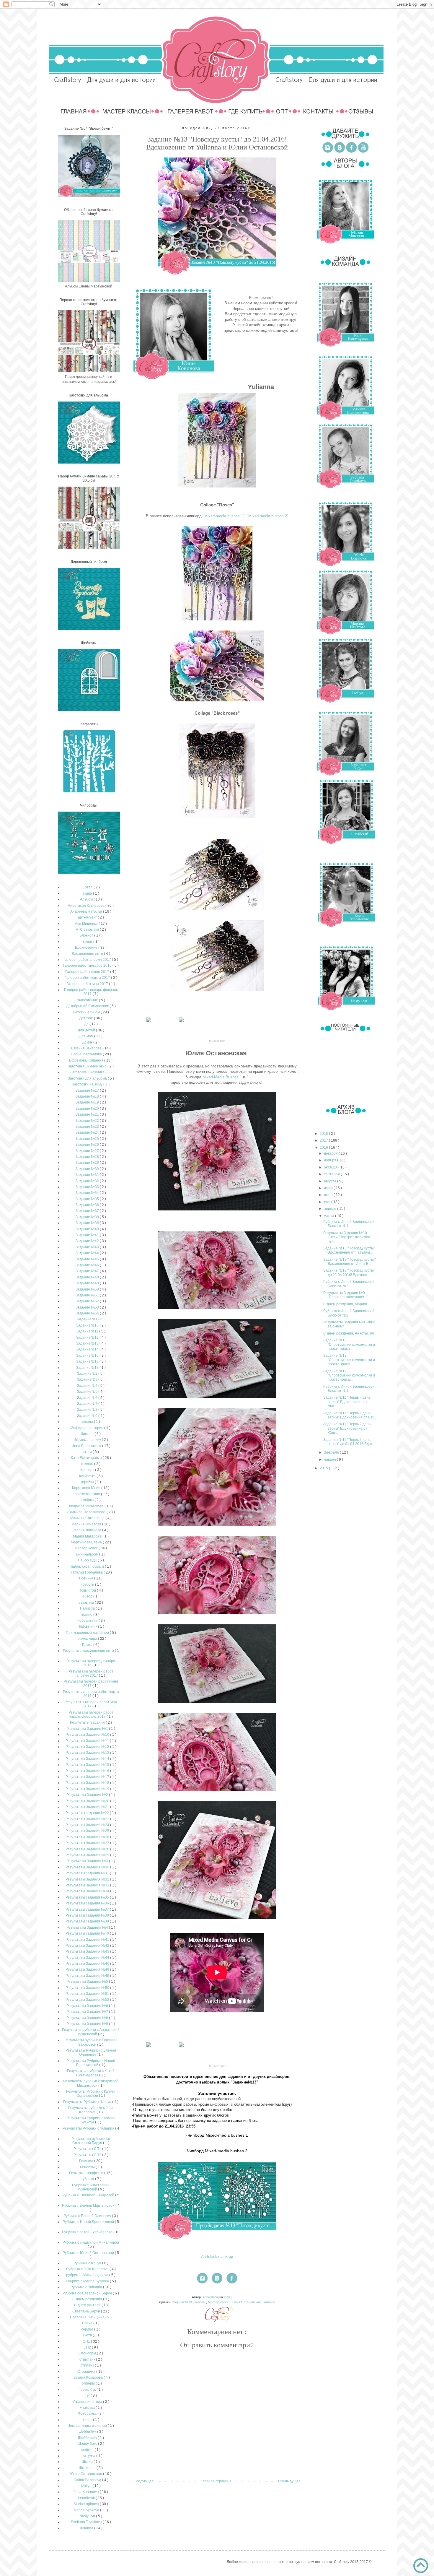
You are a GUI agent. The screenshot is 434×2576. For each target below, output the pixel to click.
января (330, 1460)
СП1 (87, 2341)
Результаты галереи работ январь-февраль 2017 (91, 1714)
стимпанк (88, 2359)
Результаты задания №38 (88, 1915)
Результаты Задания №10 (88, 1735)
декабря (331, 1153)
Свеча (88, 2323)
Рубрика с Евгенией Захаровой (89, 2195)
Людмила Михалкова (87, 1506)
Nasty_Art (88, 2516)
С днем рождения (88, 2299)
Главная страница (216, 2481)
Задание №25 (88, 1139)
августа (331, 1181)
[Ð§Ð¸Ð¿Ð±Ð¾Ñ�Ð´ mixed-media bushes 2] (181, 1022)
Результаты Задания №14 (88, 1759)
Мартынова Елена (87, 1542)
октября (331, 1167)
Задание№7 (88, 1404)
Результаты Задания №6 (88, 2006)
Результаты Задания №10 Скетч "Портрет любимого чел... (347, 1237)
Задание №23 (88, 1127)
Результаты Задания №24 (88, 1825)
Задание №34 (88, 1193)
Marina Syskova (87, 2510)
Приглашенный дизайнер (88, 1633)
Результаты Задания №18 (88, 1783)
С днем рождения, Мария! (345, 1304)
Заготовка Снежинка (88, 1072)
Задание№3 (88, 1379)
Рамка (88, 1645)
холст (88, 2420)
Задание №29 (88, 1163)
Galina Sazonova (88, 2480)
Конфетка (88, 1476)
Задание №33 (88, 1187)
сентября (332, 1174)
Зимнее (88, 1434)
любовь (88, 1500)
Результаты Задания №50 (88, 1988)
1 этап (88, 887)
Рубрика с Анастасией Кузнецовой (91, 2187)
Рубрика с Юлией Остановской (89, 2253)
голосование (88, 1000)
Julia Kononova (87, 2492)
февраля (332, 1452)
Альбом (87, 899)
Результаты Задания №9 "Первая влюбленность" (345, 1295)
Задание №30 (88, 1169)
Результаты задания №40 (88, 1933)
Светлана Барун (87, 2311)
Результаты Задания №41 (88, 1940)
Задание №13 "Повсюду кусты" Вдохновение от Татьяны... (349, 1250)
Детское (87, 1018)
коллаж (200, 2302)
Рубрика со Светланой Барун (88, 2293)
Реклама (87, 2161)
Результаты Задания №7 (88, 2012)
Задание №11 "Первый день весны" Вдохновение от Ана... (347, 1402)
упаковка (88, 2408)
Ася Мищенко (87, 924)
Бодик (88, 942)
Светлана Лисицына (88, 2317)
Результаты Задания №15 (88, 1765)
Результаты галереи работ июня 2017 (91, 1683)
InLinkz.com (217, 1041)
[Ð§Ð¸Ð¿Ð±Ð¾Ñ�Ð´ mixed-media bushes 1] (149, 1022)
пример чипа (87, 1639)
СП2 (88, 2347)
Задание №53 (88, 1307)
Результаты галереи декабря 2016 (91, 1663)
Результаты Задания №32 (88, 1879)
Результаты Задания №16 (88, 1771)
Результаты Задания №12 (88, 1747)
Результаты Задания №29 (88, 1855)
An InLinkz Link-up (217, 2256)
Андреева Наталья (87, 911)
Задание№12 (88, 1337)
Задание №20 (88, 1109)
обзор (88, 1596)
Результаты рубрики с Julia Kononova (91, 2110)
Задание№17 (88, 1368)
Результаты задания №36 (88, 1903)
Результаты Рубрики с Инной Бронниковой (91, 2063)
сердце (88, 2329)
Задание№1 (88, 1319)
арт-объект (88, 917)
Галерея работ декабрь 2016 (88, 966)
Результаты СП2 (88, 2155)
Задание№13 (182, 2302)
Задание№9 (88, 1416)
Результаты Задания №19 (88, 1789)
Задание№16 (88, 1361)
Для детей (87, 1030)
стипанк (88, 2365)
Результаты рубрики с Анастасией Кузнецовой (91, 2032)
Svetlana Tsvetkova (87, 2522)
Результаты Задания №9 (88, 2024)
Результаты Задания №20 (88, 1801)
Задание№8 (88, 1410)
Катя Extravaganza (87, 1458)
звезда (88, 1422)
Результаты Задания (88, 1722)
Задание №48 (88, 1277)
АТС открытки (88, 929)
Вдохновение (87, 947)
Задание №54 (88, 1313)
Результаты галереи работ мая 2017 (91, 1704)
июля (329, 1188)
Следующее (144, 2481)
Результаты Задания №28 (88, 1849)
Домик (88, 1042)
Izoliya (87, 2486)
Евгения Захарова (87, 1048)
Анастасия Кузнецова (87, 906)
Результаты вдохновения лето (89, 1651)
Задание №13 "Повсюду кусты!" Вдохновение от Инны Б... (350, 1262)
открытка (87, 1603)
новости (88, 1584)
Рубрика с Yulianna (87, 2287)
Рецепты (88, 2167)
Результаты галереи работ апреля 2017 (91, 1673)
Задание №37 (88, 1211)
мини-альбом (88, 1554)
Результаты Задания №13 (88, 1753)
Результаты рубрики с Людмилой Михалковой (91, 2083)
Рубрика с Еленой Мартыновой (89, 2206)
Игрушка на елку (88, 1440)
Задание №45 (88, 1259)
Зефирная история (88, 1428)
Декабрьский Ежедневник (88, 1006)
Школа (88, 2462)
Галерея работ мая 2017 (88, 984)
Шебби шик (88, 2438)
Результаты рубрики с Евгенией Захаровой (91, 2042)
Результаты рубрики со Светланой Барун (91, 2141)
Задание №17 (88, 1090)
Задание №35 (88, 1199)
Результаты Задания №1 (88, 1729)
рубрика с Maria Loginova (88, 2275)
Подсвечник (88, 1626)
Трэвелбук (88, 2390)
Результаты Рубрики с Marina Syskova (91, 2120)
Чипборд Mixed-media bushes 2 (217, 2151)
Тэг (88, 2395)
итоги (88, 1452)
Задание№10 (88, 1325)
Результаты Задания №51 (88, 1994)
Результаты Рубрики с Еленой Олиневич (91, 2052)
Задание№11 (88, 1331)
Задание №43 (88, 1247)
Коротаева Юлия (87, 1488)
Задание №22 (88, 1121)
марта (329, 1216)
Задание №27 (88, 1151)
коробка (88, 1482)
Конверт (88, 1470)
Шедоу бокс (88, 2444)
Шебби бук (88, 2432)
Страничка (87, 2372)
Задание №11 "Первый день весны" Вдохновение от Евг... (350, 1415)
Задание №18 (88, 1096)
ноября (331, 1160)
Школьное (88, 2468)
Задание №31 (88, 1175)
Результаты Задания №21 (88, 1807)
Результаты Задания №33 (88, 1885)
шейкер (88, 2450)
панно (88, 1615)
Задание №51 (88, 1295)
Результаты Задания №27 (88, 1843)
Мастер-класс (219, 2302)
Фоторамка (88, 2414)
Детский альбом (87, 1012)
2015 (324, 1468)
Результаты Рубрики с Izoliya (88, 2102)
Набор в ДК (88, 1560)
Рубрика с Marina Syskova (88, 2281)
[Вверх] (421, 2566)
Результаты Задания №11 (88, 1741)
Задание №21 (88, 1114)
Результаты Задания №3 (88, 1861)
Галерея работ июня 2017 (88, 972)
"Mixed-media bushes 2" (268, 516)
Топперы (88, 2383)
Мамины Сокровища (88, 1518)
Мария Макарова (88, 1536)
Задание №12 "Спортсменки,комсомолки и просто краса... (349, 1344)
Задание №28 (88, 1157)
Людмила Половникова (87, 1512)
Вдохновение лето (88, 954)
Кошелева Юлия (87, 1494)
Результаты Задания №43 (88, 1951)
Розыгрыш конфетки (87, 2173)
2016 (324, 1148)
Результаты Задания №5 (88, 1982)
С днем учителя (88, 2305)
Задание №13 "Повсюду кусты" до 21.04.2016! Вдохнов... (349, 1272)
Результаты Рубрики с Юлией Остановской (91, 2094)
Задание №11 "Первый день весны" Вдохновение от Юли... (347, 1428)
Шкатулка (88, 2456)
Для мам (87, 1036)
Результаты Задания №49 (88, 1976)
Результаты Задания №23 (88, 1819)
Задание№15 (88, 1356)
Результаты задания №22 (88, 1813)
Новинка (87, 1578)
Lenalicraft (87, 2498)
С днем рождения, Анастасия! (349, 1333)
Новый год (88, 1590)
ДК (87, 1024)
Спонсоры (88, 2353)
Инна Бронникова (87, 1446)
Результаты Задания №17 (88, 1777)
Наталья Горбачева (87, 1572)
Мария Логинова (88, 1530)
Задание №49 (88, 1283)
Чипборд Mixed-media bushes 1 (218, 2135)
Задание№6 (88, 1398)
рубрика (88, 2179)
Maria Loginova (87, 2504)
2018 (324, 1134)
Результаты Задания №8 (88, 2018)
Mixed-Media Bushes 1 (222, 1077)
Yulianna (269, 2302)
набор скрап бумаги (88, 1566)
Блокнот (87, 935)
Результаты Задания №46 (88, 1964)
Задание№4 (88, 1386)
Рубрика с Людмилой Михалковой (91, 2242)
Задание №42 (88, 1241)
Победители (88, 1621)
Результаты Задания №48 (88, 1969)
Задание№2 (88, 1374)
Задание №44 (88, 1253)
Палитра (88, 1608)
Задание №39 (88, 1223)
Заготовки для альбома (88, 1078)
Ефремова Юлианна (87, 1060)
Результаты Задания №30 (88, 1867)
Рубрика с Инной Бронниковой (89, 2222)
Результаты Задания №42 (88, 1946)
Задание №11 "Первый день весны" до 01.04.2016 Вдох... (349, 1442)
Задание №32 (88, 1181)
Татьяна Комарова (88, 2377)
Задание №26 (88, 1145)
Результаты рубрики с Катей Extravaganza (91, 2073)
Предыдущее (289, 2481)
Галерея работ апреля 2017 (88, 960)
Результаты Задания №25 (88, 1831)
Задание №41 (88, 1235)
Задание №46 (88, 1265)
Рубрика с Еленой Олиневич (88, 2216)
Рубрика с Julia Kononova (88, 2269)
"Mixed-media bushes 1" (224, 516)
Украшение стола (88, 2402)
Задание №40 (88, 1229)
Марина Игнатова (87, 1524)
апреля (331, 1209)
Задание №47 (88, 1271)
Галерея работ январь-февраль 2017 (91, 992)
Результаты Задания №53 (88, 2000)
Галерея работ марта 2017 (88, 978)
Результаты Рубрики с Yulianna (89, 2128)
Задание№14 (88, 1349)
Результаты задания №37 (88, 1909)
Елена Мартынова (87, 1054)
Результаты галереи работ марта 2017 (91, 1694)
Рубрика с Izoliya (88, 2263)
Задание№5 (88, 1392)
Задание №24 (88, 1132)
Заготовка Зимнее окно (88, 1066)
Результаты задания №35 (88, 1897)
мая (328, 1202)
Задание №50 (88, 1289)
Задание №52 (88, 1301)
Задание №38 (88, 1217)
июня (329, 1195)
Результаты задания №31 (88, 1873)
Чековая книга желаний (88, 2426)
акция (88, 893)
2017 (324, 1140)
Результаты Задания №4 (88, 1927)
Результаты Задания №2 (88, 1795)
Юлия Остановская (247, 2302)
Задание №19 (88, 1102)
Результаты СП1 (88, 2149)
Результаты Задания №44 (88, 1958)
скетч (88, 2335)
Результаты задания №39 (88, 1921)
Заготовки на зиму (88, 1084)
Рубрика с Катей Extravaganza (88, 2232)
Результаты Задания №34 (88, 1891)
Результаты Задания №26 (88, 1837)
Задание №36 (88, 1205)
